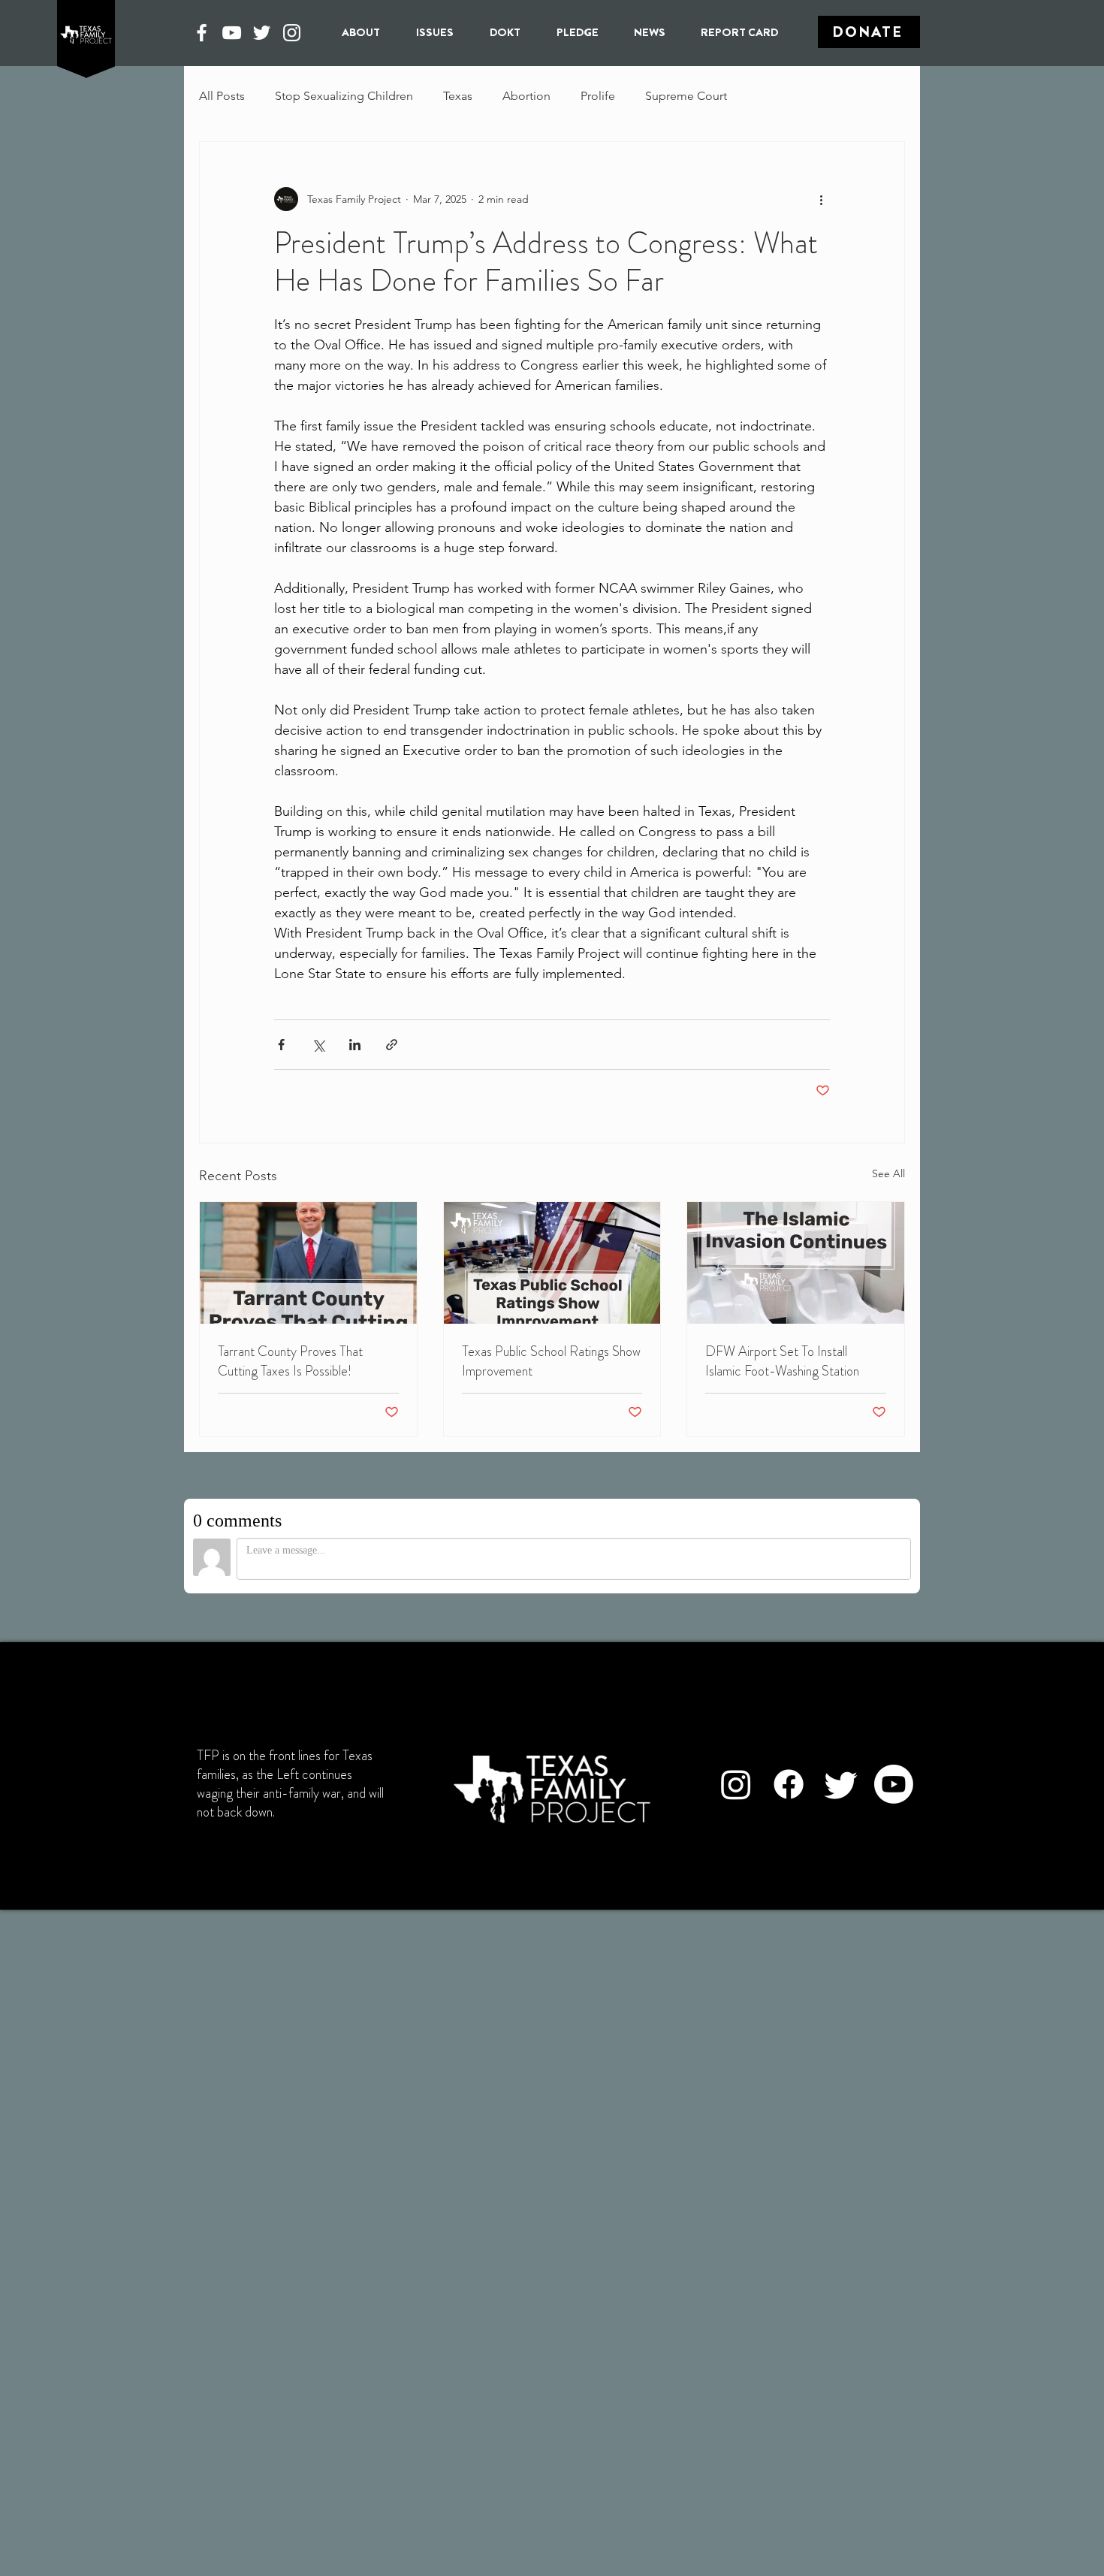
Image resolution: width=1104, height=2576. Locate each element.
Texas (458, 96)
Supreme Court (686, 96)
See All (888, 1173)
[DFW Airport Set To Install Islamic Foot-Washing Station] (796, 1263)
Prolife (598, 96)
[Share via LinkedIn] (355, 1045)
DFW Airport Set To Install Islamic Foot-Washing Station (782, 1361)
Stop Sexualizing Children (344, 96)
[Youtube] (894, 1784)
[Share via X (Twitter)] (318, 1045)
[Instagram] (292, 33)
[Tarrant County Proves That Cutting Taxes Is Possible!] (308, 1263)
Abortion (526, 96)
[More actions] (821, 199)
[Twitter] (262, 33)
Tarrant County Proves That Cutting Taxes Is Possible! (290, 1361)
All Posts (222, 96)
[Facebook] (202, 33)
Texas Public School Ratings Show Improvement (551, 1361)
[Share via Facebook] (281, 1045)
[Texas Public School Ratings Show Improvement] (552, 1263)
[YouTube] (232, 33)
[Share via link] (392, 1045)
